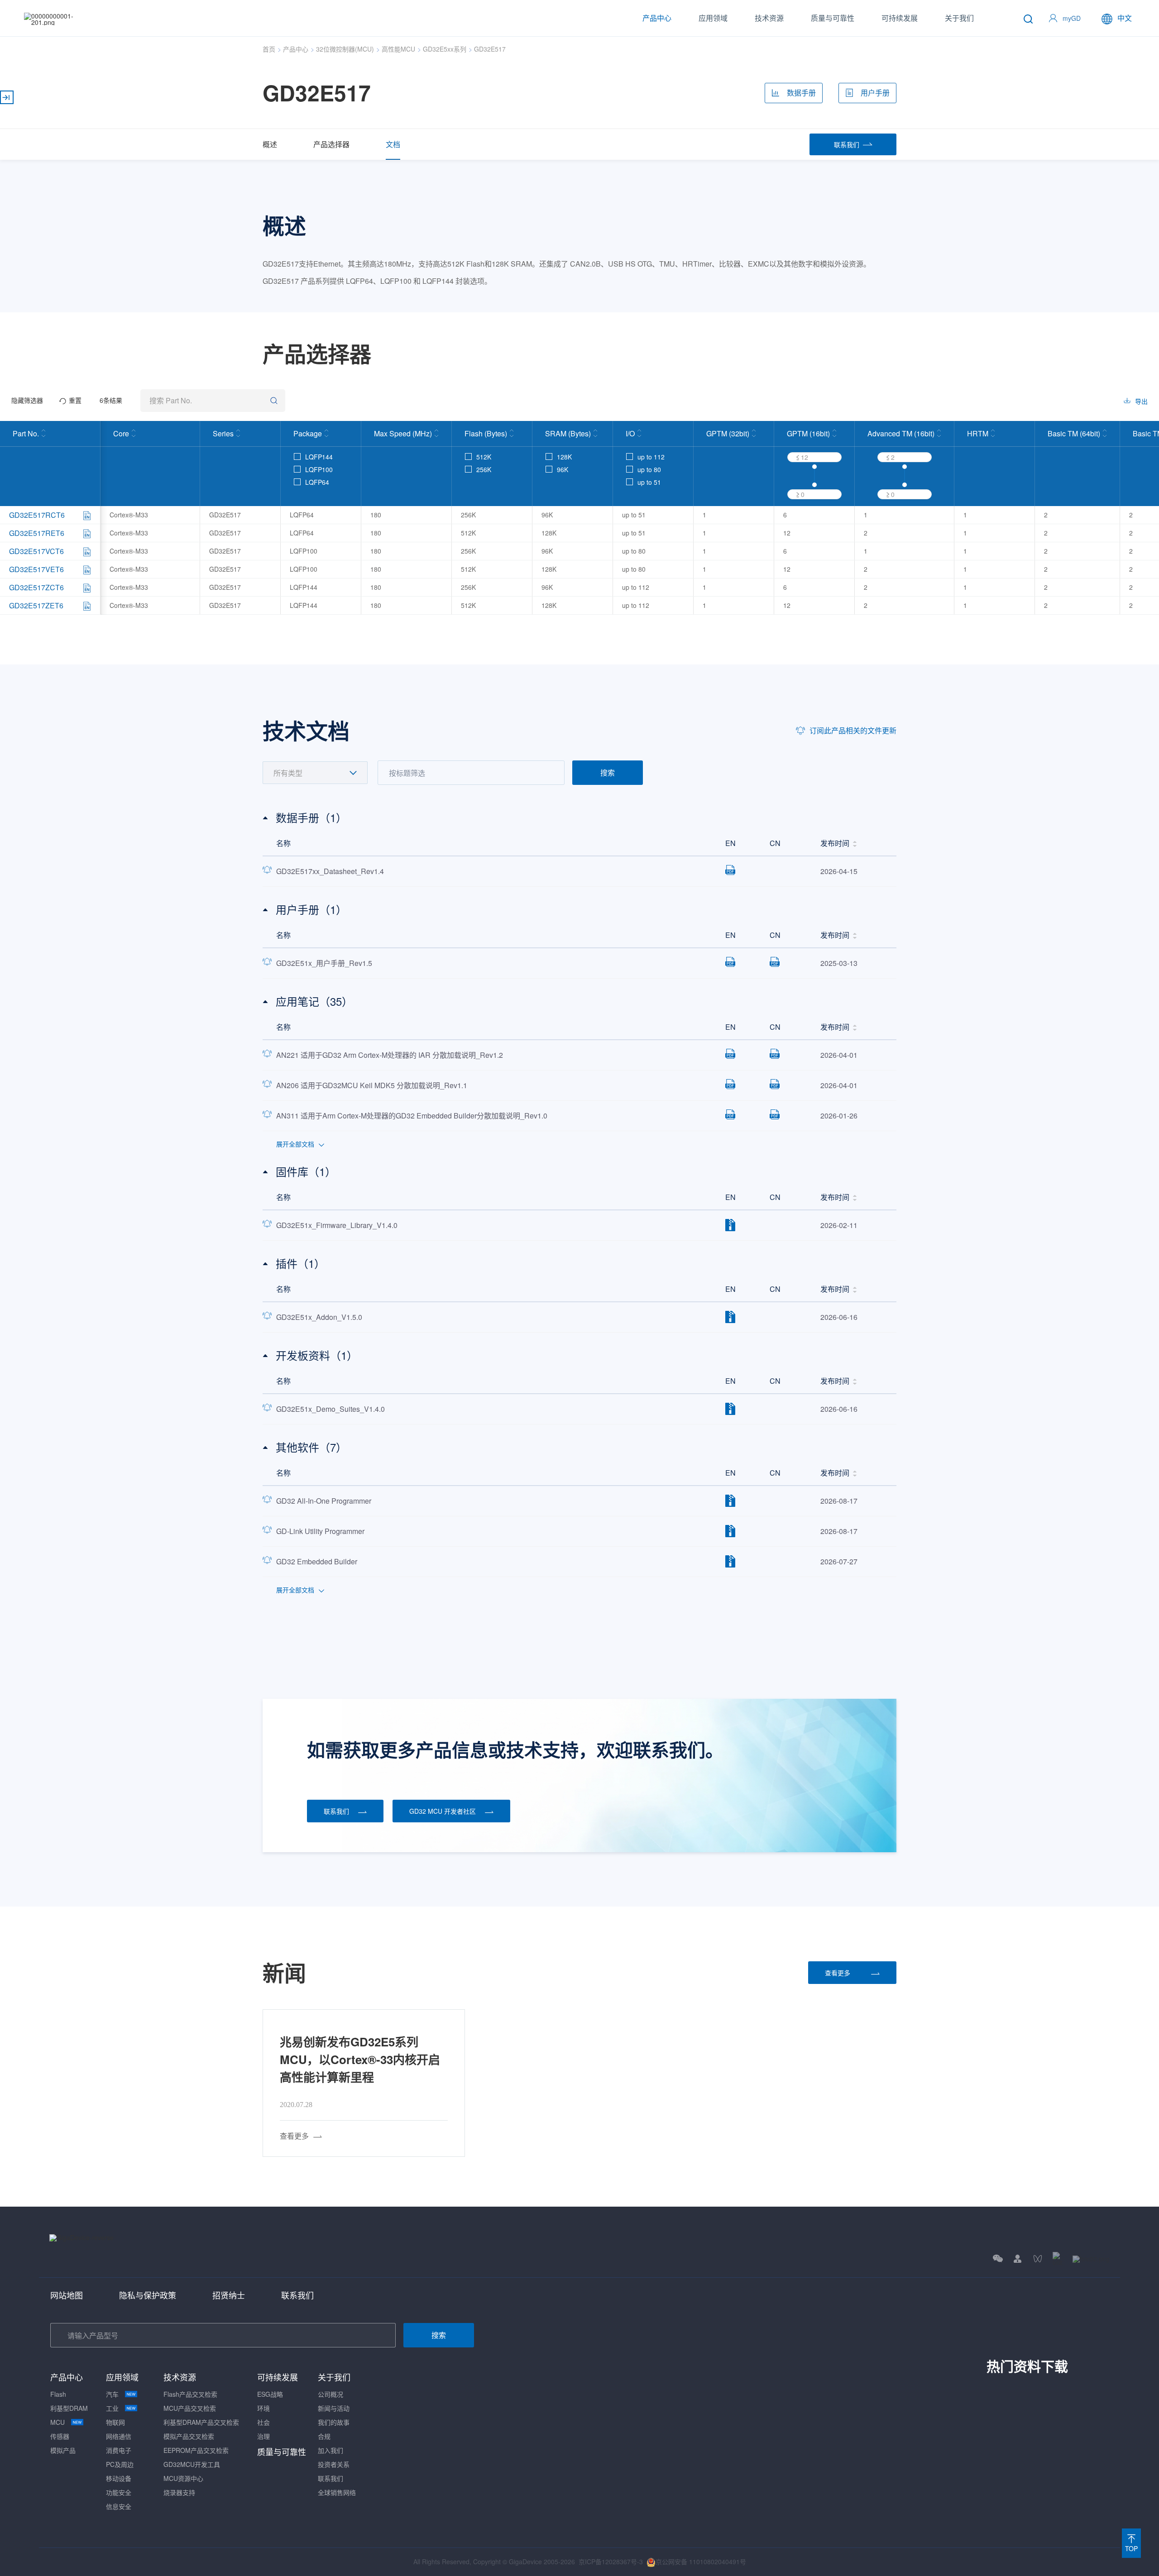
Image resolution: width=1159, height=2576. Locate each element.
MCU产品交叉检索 (190, 2408)
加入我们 (330, 2450)
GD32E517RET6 (37, 533)
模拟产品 (63, 2450)
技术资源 (769, 18)
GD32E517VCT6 (36, 551)
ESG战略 (270, 2394)
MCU (57, 2422)
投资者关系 (334, 2464)
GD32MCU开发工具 (192, 2464)
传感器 (60, 2436)
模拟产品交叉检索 (189, 2436)
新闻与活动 (334, 2408)
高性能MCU (398, 49)
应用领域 (713, 18)
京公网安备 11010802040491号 (701, 2562)
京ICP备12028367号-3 (611, 2562)
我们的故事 (334, 2422)
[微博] (1091, 2258)
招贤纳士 (229, 2295)
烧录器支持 (179, 2492)
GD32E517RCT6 (37, 515)
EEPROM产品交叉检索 (196, 2450)
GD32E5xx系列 (445, 49)
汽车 (112, 2394)
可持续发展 (900, 18)
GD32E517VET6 (36, 569)
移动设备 (119, 2478)
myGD (1072, 18)
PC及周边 (120, 2464)
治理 (263, 2436)
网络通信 (119, 2436)
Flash (58, 2394)
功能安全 (119, 2492)
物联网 (115, 2422)
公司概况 (330, 2394)
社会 (263, 2422)
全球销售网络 (337, 2492)
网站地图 (67, 2295)
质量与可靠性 (833, 18)
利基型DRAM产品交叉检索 (201, 2422)
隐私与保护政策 (148, 2295)
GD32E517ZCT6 (36, 587)
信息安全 (119, 2506)
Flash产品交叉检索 (190, 2394)
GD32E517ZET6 (36, 605)
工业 (112, 2408)
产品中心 (657, 18)
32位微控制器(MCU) (345, 49)
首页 (269, 49)
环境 (263, 2408)
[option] (364, 2083)
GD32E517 (490, 49)
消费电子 (119, 2450)
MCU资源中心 (183, 2478)
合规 (324, 2436)
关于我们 (959, 18)
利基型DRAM (69, 2408)
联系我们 (297, 2295)
